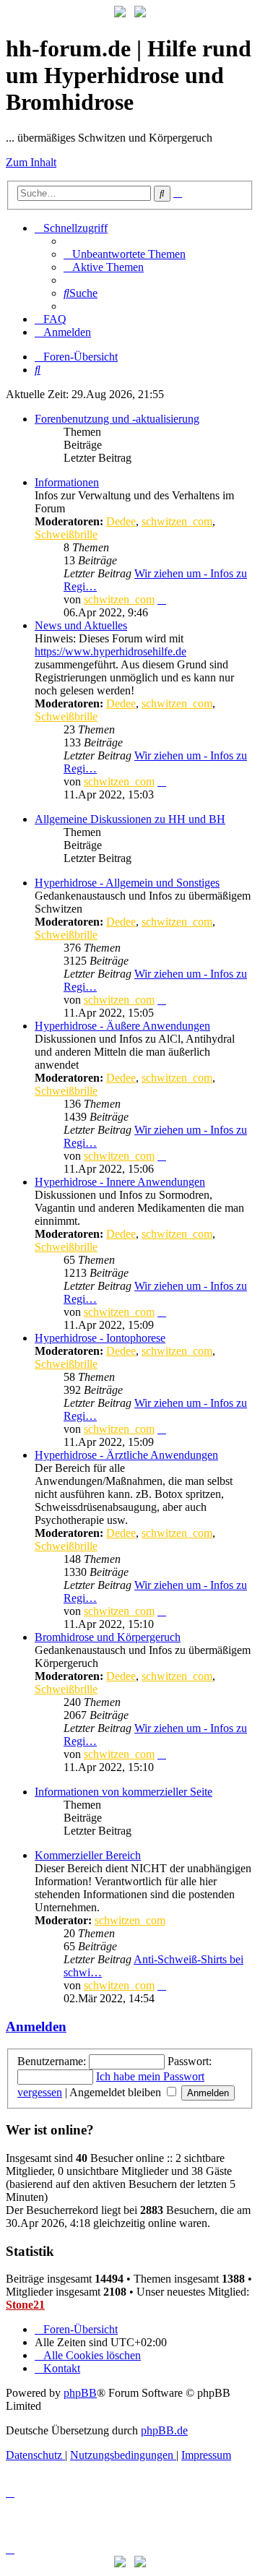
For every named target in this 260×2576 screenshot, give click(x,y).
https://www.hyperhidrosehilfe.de (110, 651)
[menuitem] (125, 254)
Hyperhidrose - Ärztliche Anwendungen (126, 1455)
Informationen (67, 482)
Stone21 (25, 2305)
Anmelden (36, 2026)
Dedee (121, 521)
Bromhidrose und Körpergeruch (108, 1637)
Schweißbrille (66, 534)
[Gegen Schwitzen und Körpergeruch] (140, 13)
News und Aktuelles (81, 625)
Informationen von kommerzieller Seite (123, 1792)
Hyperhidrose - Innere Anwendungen (120, 1182)
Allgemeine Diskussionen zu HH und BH (130, 819)
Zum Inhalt (31, 162)
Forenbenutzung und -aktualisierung (117, 419)
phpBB (80, 2393)
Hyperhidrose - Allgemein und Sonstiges (127, 883)
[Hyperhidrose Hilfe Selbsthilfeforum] (120, 13)
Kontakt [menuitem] (62, 2368)
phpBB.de (164, 2430)
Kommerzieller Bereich (88, 1855)
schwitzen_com (177, 521)
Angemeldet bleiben (117, 2092)
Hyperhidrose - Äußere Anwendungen (122, 1026)
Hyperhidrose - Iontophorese (100, 1338)
